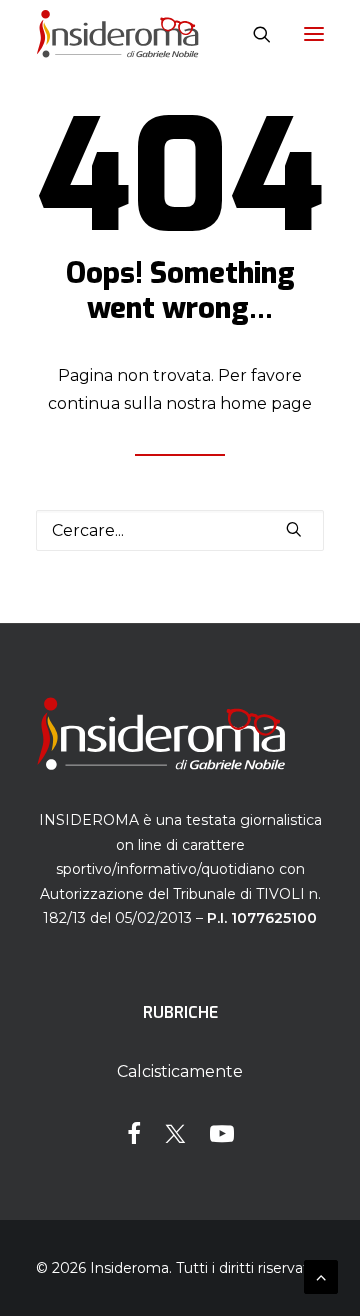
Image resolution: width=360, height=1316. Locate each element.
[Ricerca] (253, 34)
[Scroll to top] (321, 1275)
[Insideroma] (117, 34)
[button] (314, 34)
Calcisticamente (180, 1071)
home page (266, 403)
